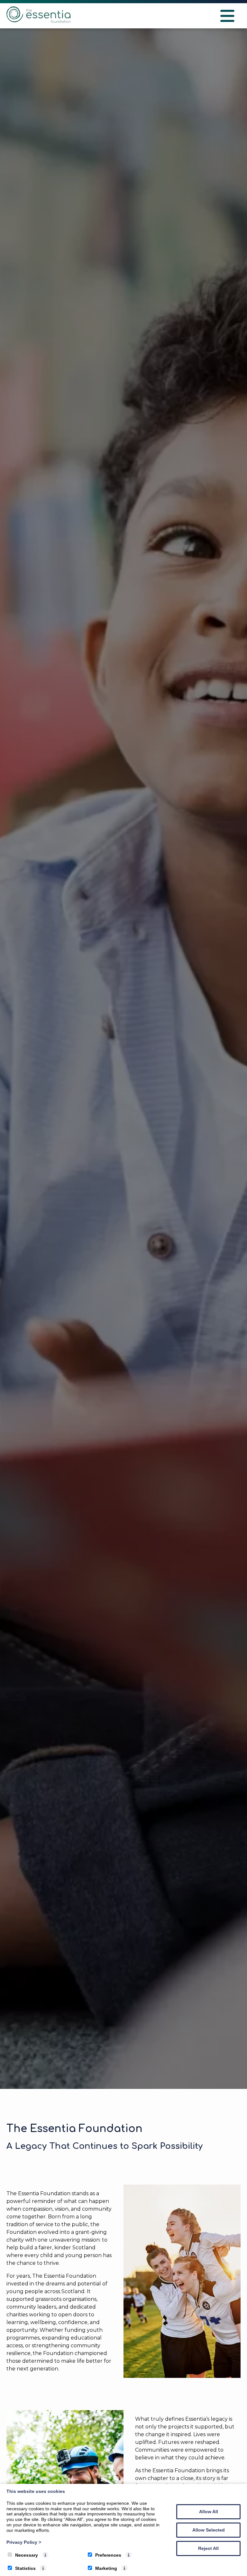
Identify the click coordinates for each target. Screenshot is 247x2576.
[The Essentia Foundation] (39, 21)
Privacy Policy (24, 2542)
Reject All (208, 2548)
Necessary (27, 2555)
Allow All (209, 2512)
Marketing (106, 2568)
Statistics (25, 2568)
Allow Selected (209, 2530)
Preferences (108, 2555)
